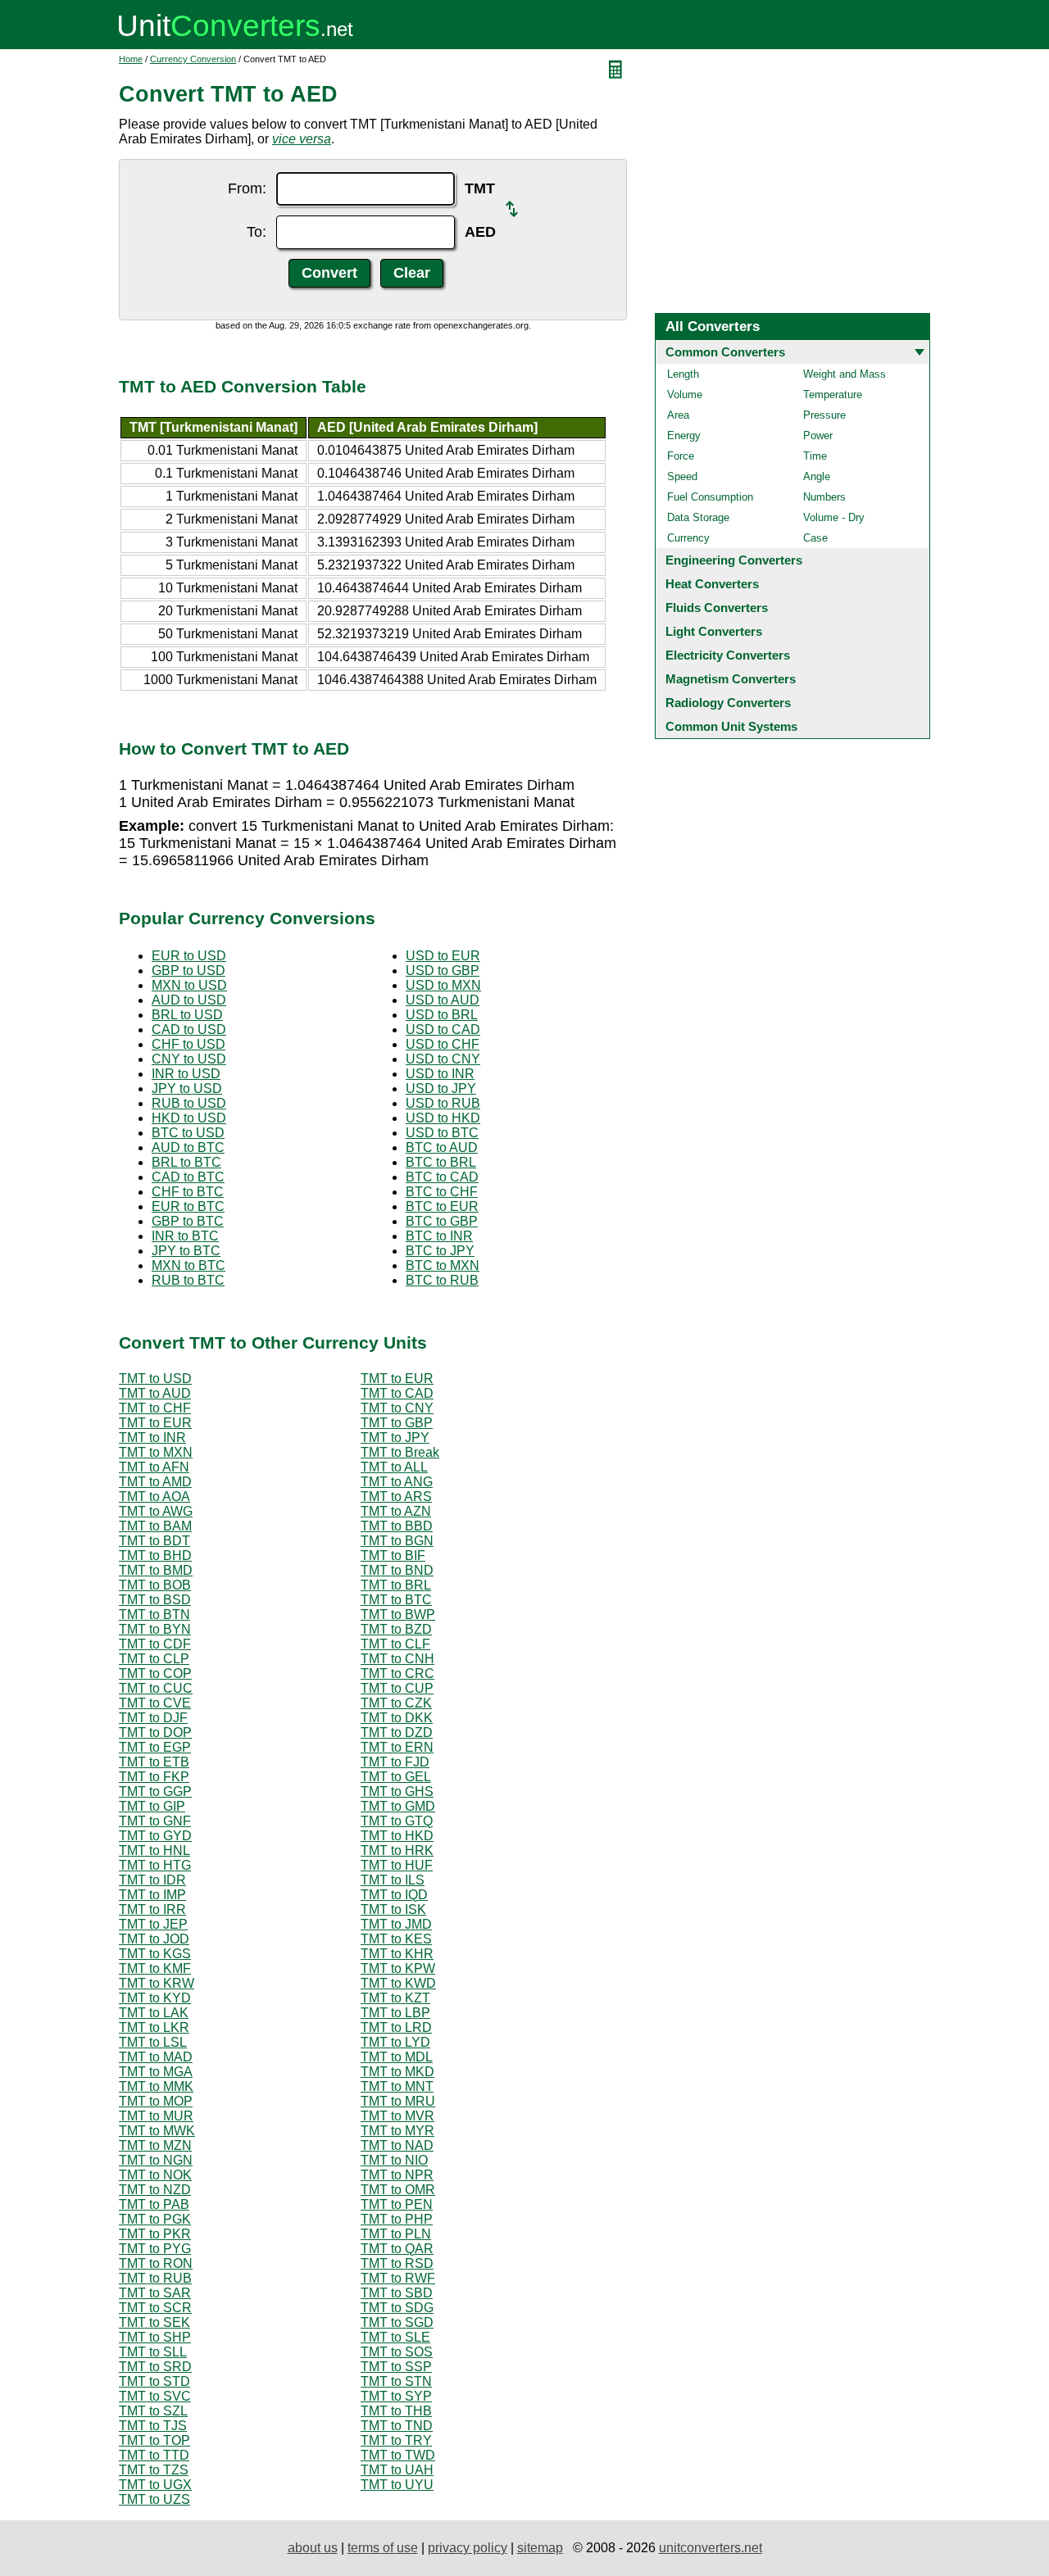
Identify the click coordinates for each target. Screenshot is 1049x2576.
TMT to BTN (154, 1615)
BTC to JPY (440, 1251)
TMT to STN (396, 2381)
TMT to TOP (154, 2440)
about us (313, 2548)
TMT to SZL (153, 2411)
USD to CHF (443, 1044)
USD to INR (440, 1074)
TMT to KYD (155, 1998)
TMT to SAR (155, 2293)
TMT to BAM (155, 1526)
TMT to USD (155, 1379)
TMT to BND (397, 1570)
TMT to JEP (153, 1924)
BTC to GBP (442, 1221)
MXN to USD (189, 985)
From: (247, 188)
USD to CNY (443, 1059)
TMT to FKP (154, 1777)
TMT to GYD (155, 1836)
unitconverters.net (711, 2548)
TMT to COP (155, 1673)
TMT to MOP (156, 2101)
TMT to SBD (397, 2293)
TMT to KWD (398, 1983)
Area (678, 415)
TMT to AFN (154, 1467)
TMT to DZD (397, 1732)
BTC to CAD (442, 1177)
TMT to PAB (154, 2204)
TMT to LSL (153, 2042)
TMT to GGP (155, 1791)
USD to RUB (443, 1103)
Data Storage (698, 517)
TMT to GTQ (397, 1821)
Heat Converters (712, 584)
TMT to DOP (155, 1732)
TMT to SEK (154, 2322)
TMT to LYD (395, 2042)
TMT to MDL (397, 2057)
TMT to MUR (156, 2116)
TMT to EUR (397, 1379)
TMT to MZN (155, 2145)
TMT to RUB (155, 2278)
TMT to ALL (394, 1467)
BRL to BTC (186, 1162)
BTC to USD (188, 1133)
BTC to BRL (441, 1162)
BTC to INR (439, 1236)
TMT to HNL (154, 1850)
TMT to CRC (397, 1673)
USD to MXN (443, 985)
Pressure (824, 415)
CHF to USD (188, 1044)
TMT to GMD (398, 1806)
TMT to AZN (396, 1511)
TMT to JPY (395, 1438)
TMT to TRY (396, 2440)
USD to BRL (442, 1015)
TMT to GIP (152, 1806)
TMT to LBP (395, 2013)
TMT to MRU (398, 2101)
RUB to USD (189, 1103)
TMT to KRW (157, 1983)
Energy (684, 435)
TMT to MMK (156, 2086)
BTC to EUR (442, 1206)
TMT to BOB (155, 1585)
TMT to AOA (154, 1497)
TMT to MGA (156, 2072)
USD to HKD (443, 1118)
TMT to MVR (397, 2116)
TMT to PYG (155, 2249)
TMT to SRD (155, 2367)
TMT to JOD (154, 1939)
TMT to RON (156, 2263)
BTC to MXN (443, 1265)
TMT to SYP (396, 2396)
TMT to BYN (155, 1629)
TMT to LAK (154, 2013)
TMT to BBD (397, 1526)
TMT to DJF (153, 1718)
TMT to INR (152, 1438)
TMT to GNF (155, 1821)
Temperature (833, 395)
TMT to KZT (395, 1998)
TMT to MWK (157, 2131)
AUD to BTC (188, 1147)
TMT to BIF (393, 1556)
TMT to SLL (153, 2352)
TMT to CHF (155, 1408)
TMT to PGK (155, 2219)
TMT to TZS (154, 2470)
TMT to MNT (397, 2086)
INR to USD (186, 1074)
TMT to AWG (156, 1511)
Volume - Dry (834, 517)
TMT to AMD (155, 1482)
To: (257, 232)
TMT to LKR (154, 2027)
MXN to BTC (188, 1265)
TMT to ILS (393, 1880)
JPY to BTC (186, 1251)
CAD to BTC (188, 1177)
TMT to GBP (397, 1423)
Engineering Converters (734, 560)
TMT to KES (396, 1939)
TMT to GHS (397, 1791)
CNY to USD (189, 1059)
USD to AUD (443, 1000)
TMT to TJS (153, 2426)
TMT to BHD (155, 1556)
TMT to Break (400, 1452)
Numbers (824, 497)
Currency (688, 538)
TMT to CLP (154, 1659)
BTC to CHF (442, 1192)
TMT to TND (397, 2426)
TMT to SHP (155, 2337)
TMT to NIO (394, 2160)
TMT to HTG (155, 1865)
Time (815, 456)
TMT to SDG (397, 2308)
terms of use (383, 2548)
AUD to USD (189, 1000)
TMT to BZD (396, 1629)
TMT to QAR (397, 2249)
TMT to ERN (397, 1747)
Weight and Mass (845, 374)
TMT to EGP (155, 1747)
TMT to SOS (397, 2352)
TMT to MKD (397, 2072)
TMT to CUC (156, 1688)
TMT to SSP (396, 2367)
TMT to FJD (395, 1762)
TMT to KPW (398, 1968)
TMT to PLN (396, 2234)
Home (131, 59)
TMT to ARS (396, 1497)
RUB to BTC (188, 1280)
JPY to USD (187, 1088)
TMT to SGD (397, 2322)
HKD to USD (189, 1118)
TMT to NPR (397, 2175)
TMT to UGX (155, 2485)
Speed (682, 476)
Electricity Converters (728, 655)
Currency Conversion (193, 59)
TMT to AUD (155, 1393)
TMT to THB (396, 2411)
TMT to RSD (397, 2263)
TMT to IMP (152, 1895)
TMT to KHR (397, 1954)
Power (818, 435)
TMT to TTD (154, 2455)
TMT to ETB (154, 1762)
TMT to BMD (156, 1570)
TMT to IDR (152, 1880)
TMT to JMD (396, 1924)
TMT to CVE (155, 1703)
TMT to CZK (396, 1703)
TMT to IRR (152, 1909)
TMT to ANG (397, 1482)
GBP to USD (188, 971)
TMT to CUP (397, 1688)
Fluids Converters (717, 608)
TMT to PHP (397, 2219)
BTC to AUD (442, 1147)
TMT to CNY (397, 1408)
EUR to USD (189, 956)
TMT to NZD (155, 2190)
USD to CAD (443, 1029)
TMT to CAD (397, 1393)
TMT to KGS (155, 1954)
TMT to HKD (397, 1836)
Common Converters (725, 352)
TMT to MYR (397, 2131)
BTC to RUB (442, 1280)
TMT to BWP (398, 1615)
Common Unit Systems (731, 726)
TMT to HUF (397, 1865)
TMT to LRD (396, 2027)
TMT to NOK (155, 2175)
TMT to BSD (155, 1600)
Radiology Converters (728, 703)
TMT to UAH (397, 2470)
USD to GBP (443, 971)
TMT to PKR (155, 2234)
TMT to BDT (154, 1541)
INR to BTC (185, 1236)
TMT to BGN (397, 1541)
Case (815, 538)
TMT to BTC (396, 1600)
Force (681, 456)
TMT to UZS (154, 2499)
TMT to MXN (156, 1452)
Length (683, 374)
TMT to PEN (397, 2204)
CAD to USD (189, 1029)
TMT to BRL (396, 1585)
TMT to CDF (155, 1644)
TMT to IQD (394, 1895)
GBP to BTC (188, 1221)
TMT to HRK (397, 1850)
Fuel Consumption (710, 497)
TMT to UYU (397, 2485)
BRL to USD (187, 1015)
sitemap (540, 2548)
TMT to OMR (398, 2190)
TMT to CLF (395, 1644)
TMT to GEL (396, 1777)
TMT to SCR (155, 2308)
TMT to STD (154, 2381)
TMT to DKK (397, 1718)
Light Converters (714, 631)
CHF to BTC (188, 1192)
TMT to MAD (156, 2057)
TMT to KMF (155, 1968)
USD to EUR (443, 956)
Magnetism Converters (731, 679)
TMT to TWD (398, 2455)
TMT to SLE (395, 2337)
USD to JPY (441, 1088)
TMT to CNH (397, 1659)
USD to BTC (442, 1133)
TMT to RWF (398, 2278)
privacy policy (468, 2548)
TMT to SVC (155, 2396)
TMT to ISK (393, 1909)
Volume (685, 395)
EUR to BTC (188, 1206)
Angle (817, 476)
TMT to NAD (397, 2145)
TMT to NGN (156, 2160)
